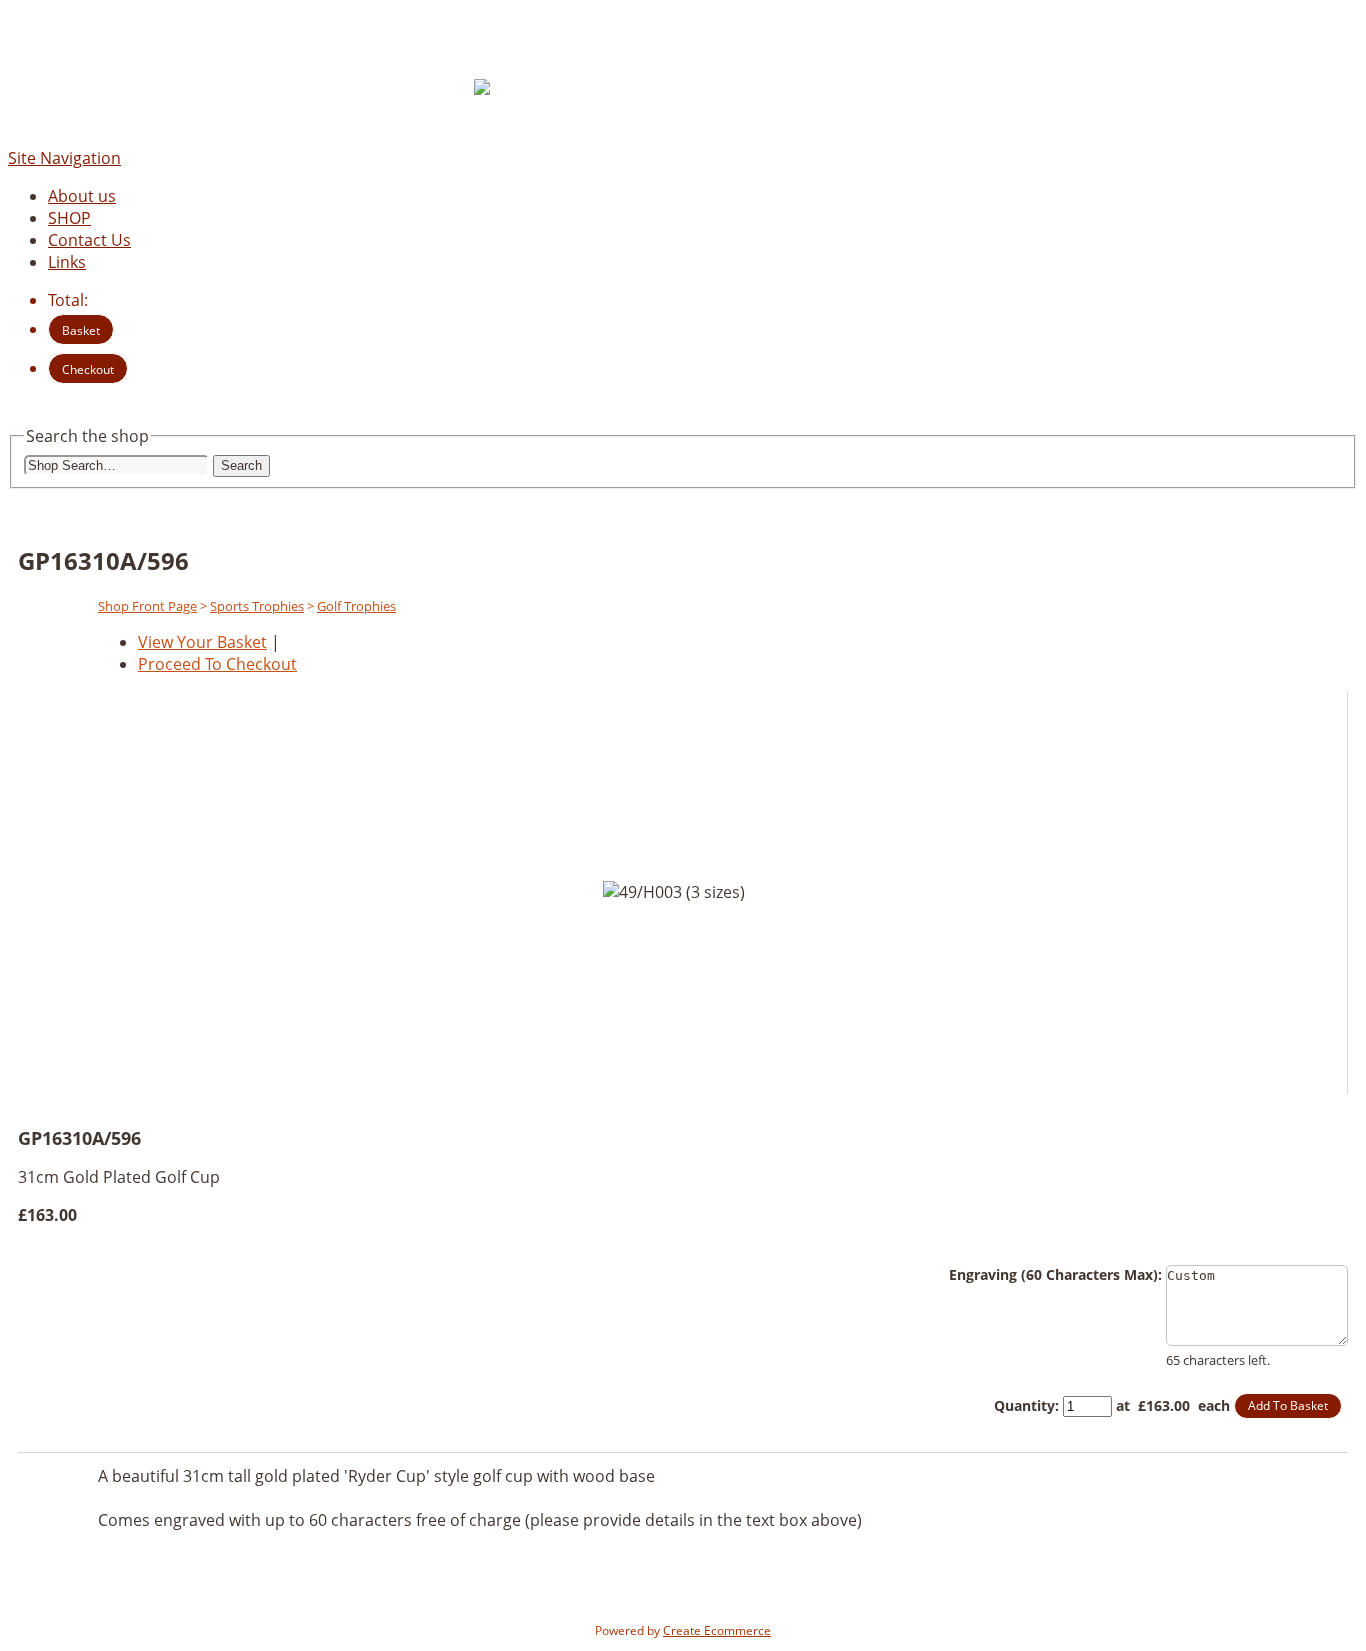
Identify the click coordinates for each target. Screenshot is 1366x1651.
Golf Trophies (356, 606)
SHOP (69, 218)
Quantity (1024, 1405)
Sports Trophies (257, 606)
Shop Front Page (147, 606)
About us (82, 196)
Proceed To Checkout (217, 664)
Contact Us (89, 240)
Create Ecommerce (717, 1630)
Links (67, 262)
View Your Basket (202, 642)
